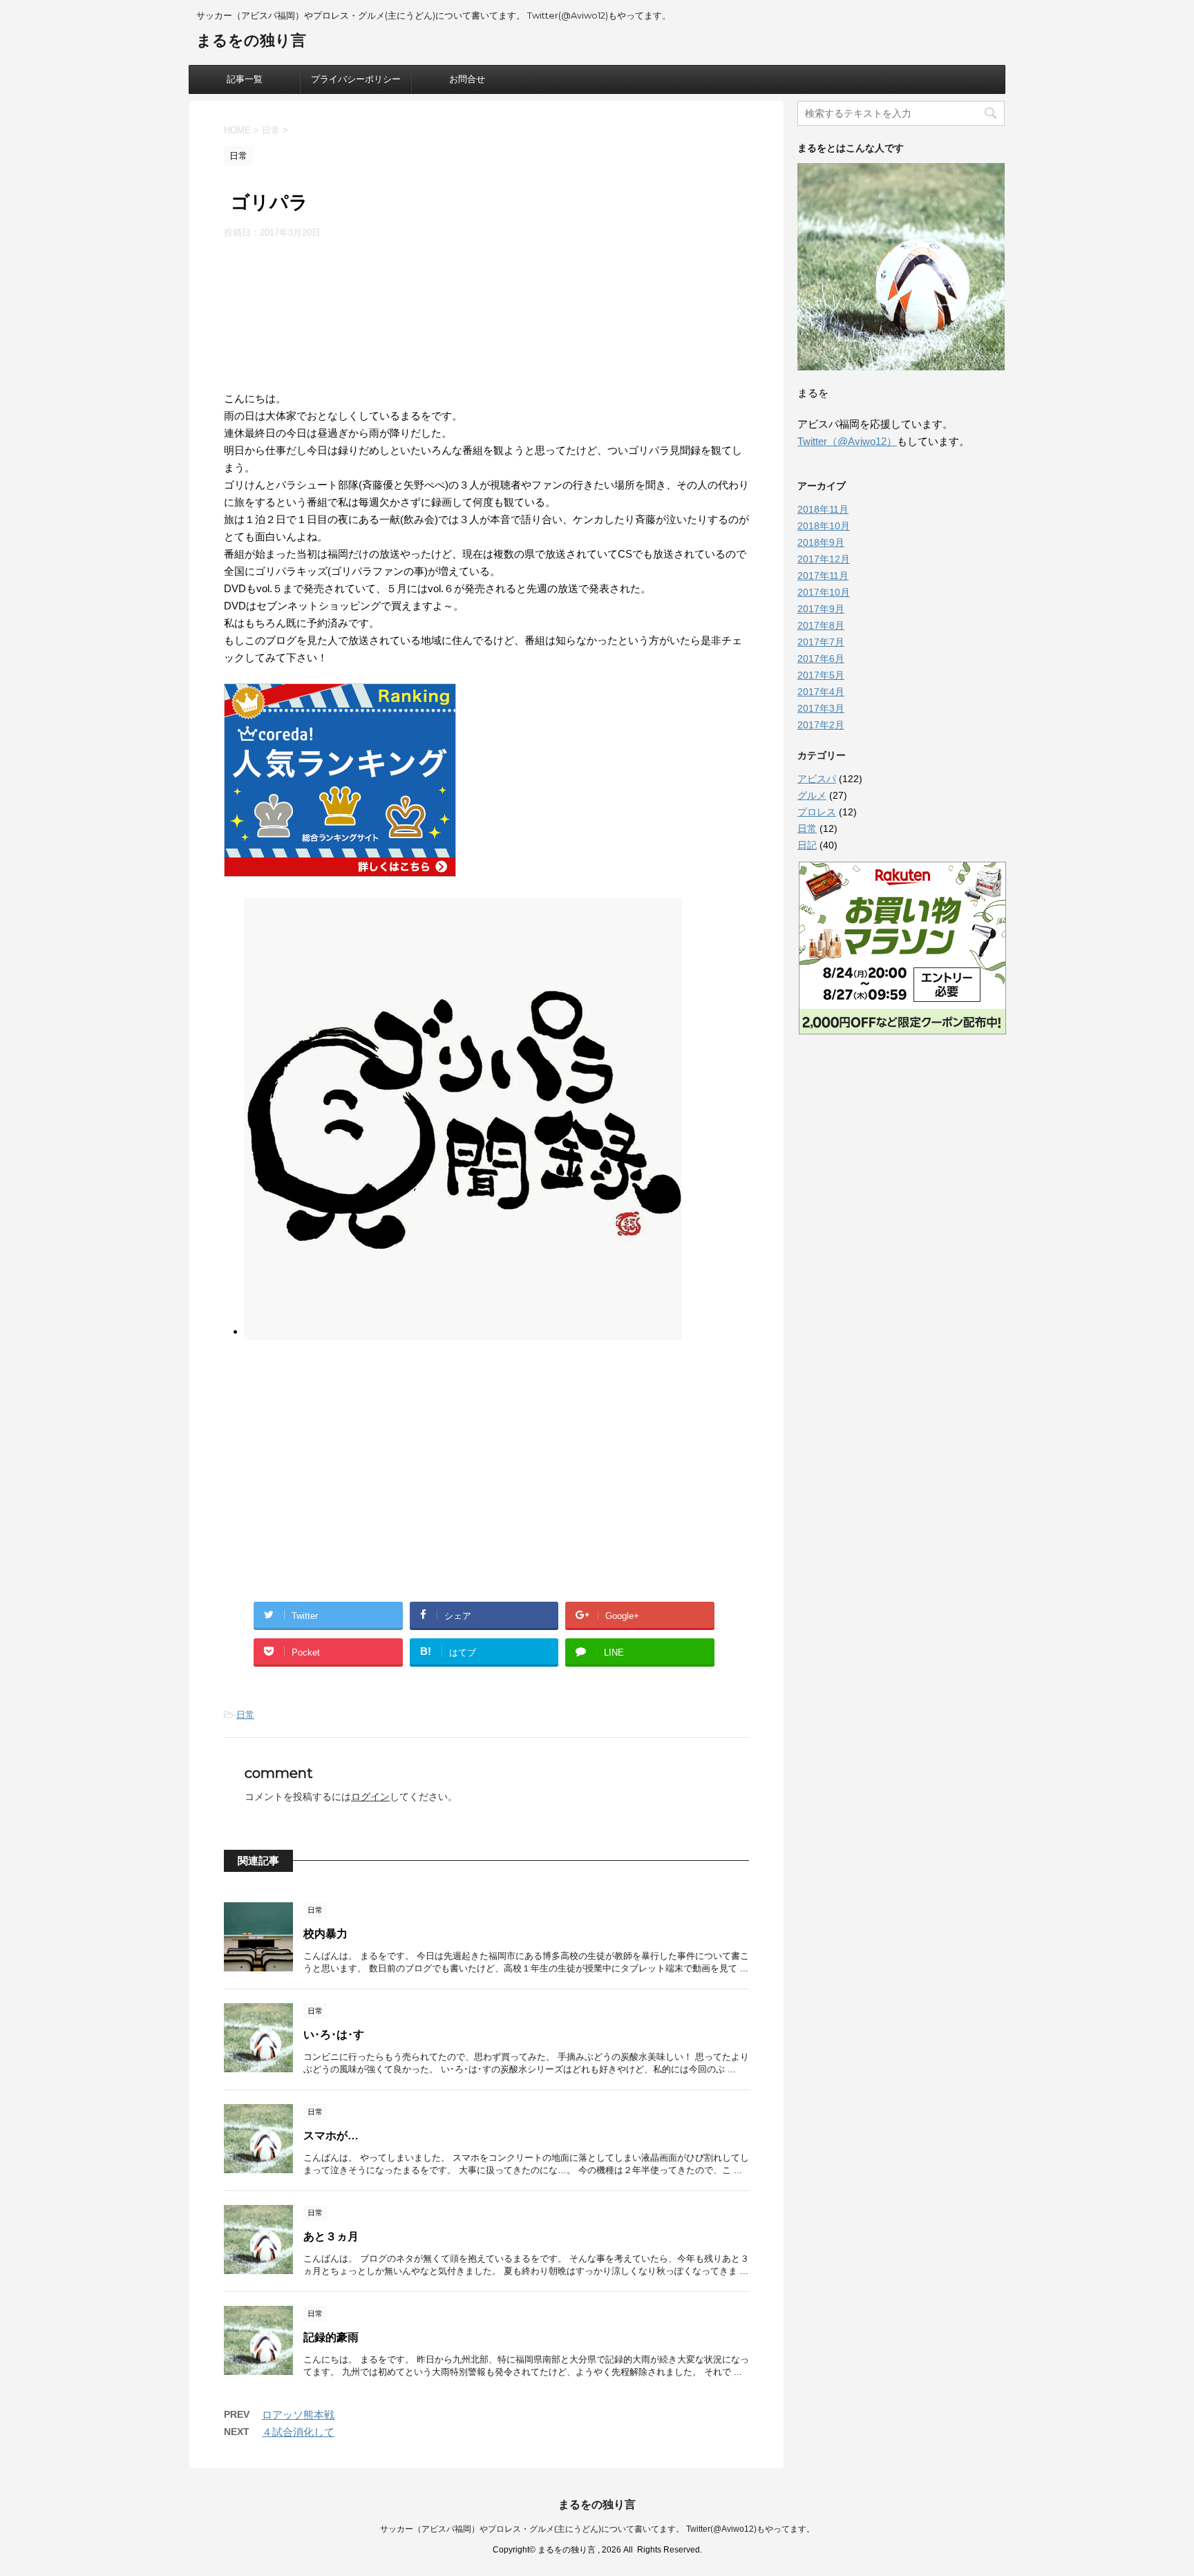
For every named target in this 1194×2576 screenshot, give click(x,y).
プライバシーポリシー (356, 79)
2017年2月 (821, 725)
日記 (807, 845)
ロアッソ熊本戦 (298, 2415)
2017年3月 (821, 708)
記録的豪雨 (331, 2337)
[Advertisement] (486, 311)
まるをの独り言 (251, 40)
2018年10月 (824, 526)
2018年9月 (821, 542)
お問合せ (467, 79)
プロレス (817, 812)
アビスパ (817, 779)
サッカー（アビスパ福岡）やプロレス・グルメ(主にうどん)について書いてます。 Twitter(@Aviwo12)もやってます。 (597, 2529)
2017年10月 (824, 592)
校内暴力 (325, 1934)
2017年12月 (824, 559)
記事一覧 (245, 79)
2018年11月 (823, 509)
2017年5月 (821, 675)
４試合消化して (298, 2432)
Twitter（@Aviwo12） (847, 441)
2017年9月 (821, 609)
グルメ (812, 795)
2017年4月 (821, 692)
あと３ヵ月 (331, 2236)
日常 (245, 1715)
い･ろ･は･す (334, 2035)
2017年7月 (821, 642)
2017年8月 (821, 625)
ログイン (370, 1797)
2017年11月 (823, 576)
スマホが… (331, 2135)
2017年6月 (821, 659)
